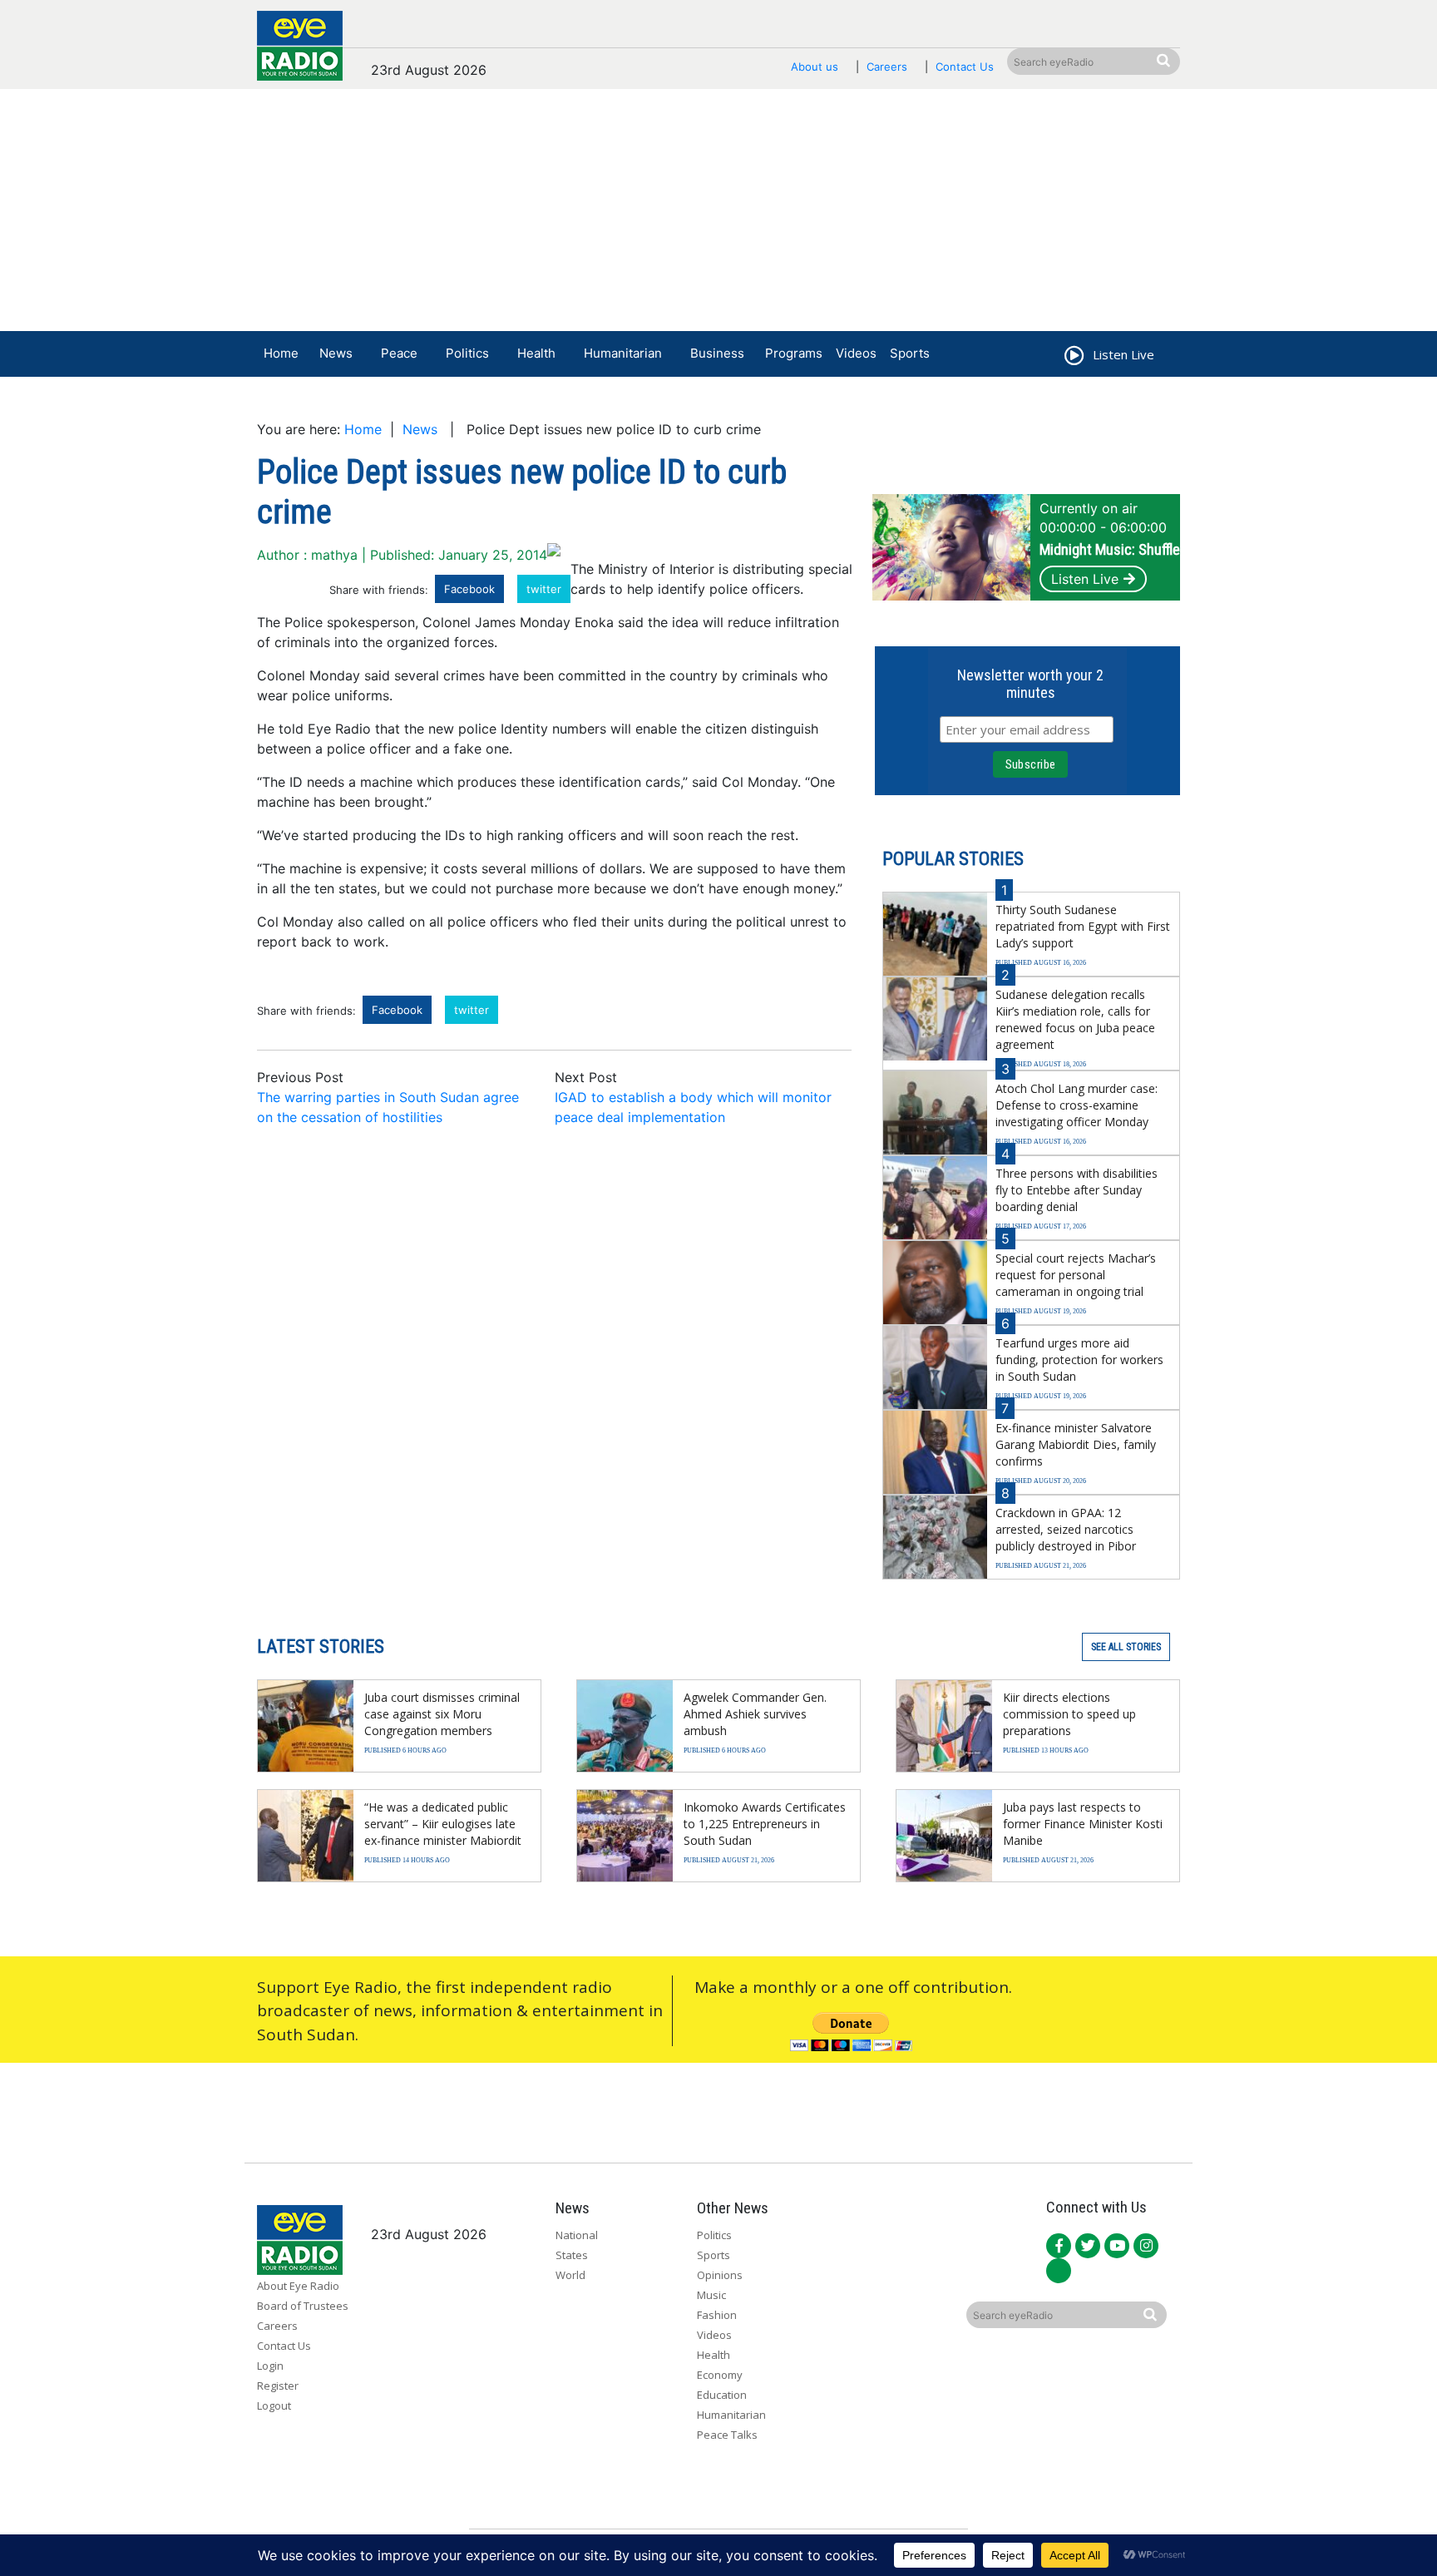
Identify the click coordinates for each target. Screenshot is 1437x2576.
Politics (467, 353)
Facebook (469, 589)
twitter (544, 589)
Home (281, 353)
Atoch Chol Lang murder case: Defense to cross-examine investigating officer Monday (1077, 1105)
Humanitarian (623, 353)
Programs (794, 353)
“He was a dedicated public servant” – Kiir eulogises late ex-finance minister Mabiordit (443, 1824)
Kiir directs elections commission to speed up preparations (1069, 1714)
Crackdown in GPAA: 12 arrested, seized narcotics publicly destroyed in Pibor (1066, 1529)
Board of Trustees (303, 2306)
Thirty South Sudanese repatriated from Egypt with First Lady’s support (1083, 926)
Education (722, 2395)
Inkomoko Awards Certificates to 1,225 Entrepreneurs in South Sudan (765, 1824)
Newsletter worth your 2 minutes (1030, 684)
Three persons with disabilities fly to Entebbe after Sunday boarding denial (1077, 1190)
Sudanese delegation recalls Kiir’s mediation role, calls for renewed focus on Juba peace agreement (1075, 1019)
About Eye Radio (298, 2286)
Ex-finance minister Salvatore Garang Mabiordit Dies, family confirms (1076, 1444)
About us (815, 67)
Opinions (720, 2275)
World (570, 2275)
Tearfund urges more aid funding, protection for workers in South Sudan (1079, 1360)
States (572, 2255)
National (577, 2235)
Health (536, 353)
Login (270, 2366)
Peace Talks (727, 2435)
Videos (856, 353)
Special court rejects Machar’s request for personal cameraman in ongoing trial (1076, 1275)
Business (717, 353)
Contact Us (965, 67)
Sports (910, 353)
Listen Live (1085, 579)
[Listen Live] (1073, 358)
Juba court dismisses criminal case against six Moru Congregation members (442, 1714)
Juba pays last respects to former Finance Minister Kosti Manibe (1083, 1824)
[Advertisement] (718, 214)
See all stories (1126, 1647)
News (336, 353)
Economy (720, 2375)
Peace (399, 353)
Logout (274, 2405)
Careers (887, 67)
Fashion (717, 2315)
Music (711, 2295)
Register (278, 2386)
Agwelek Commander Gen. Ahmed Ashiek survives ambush (755, 1714)
